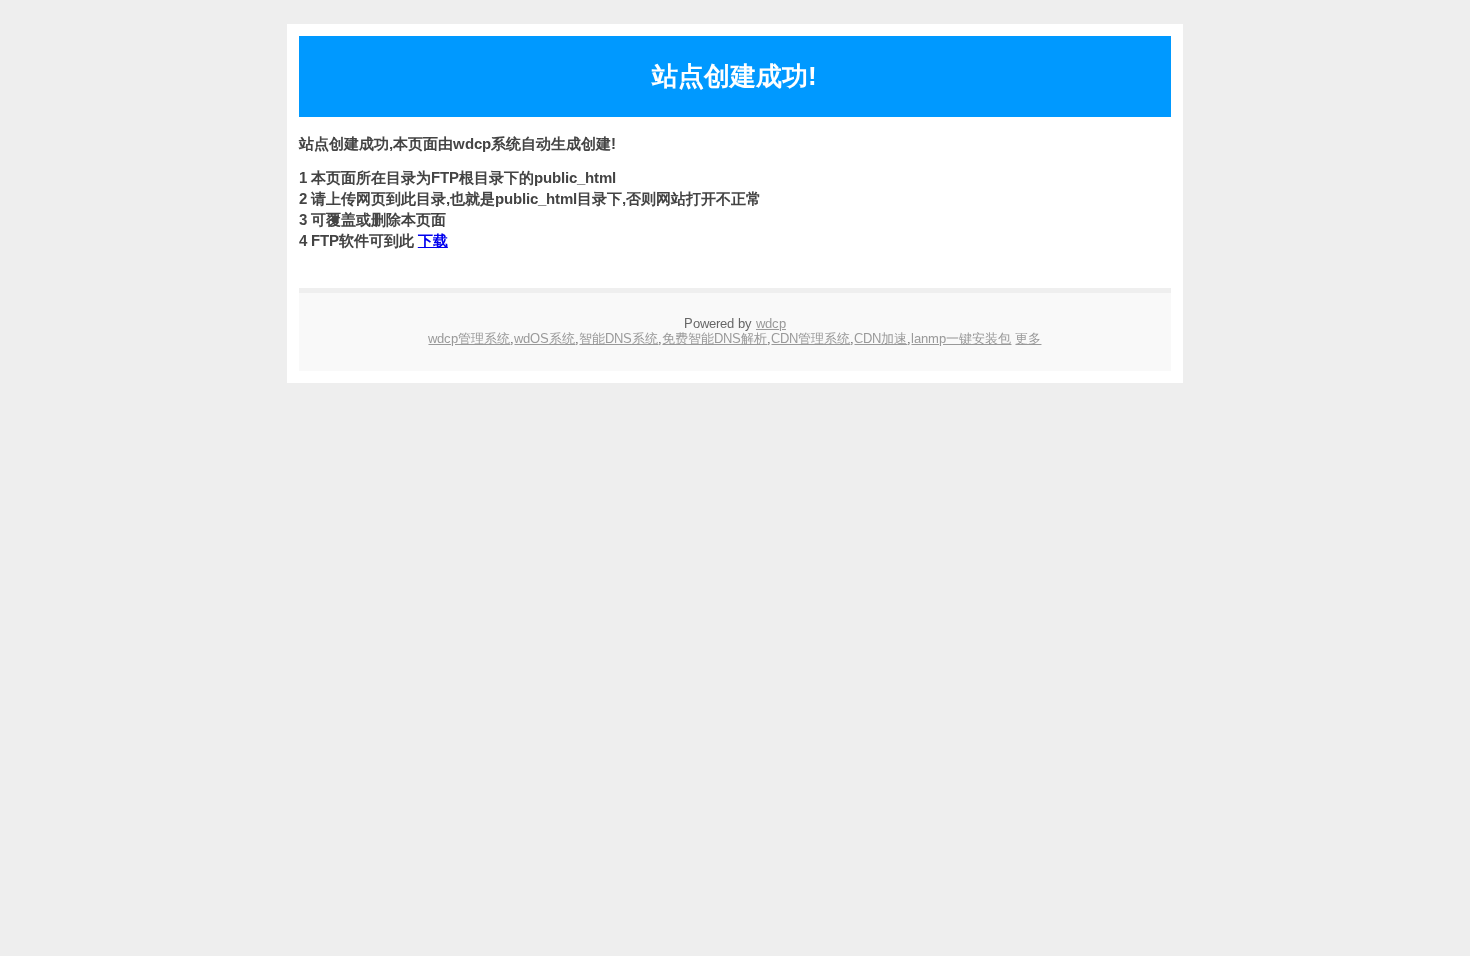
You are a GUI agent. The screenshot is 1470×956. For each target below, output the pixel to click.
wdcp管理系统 (469, 338)
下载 (433, 240)
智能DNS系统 (618, 338)
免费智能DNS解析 (714, 338)
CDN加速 (880, 338)
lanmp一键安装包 (961, 338)
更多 (1028, 338)
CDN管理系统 (810, 338)
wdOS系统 (544, 338)
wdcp (771, 323)
